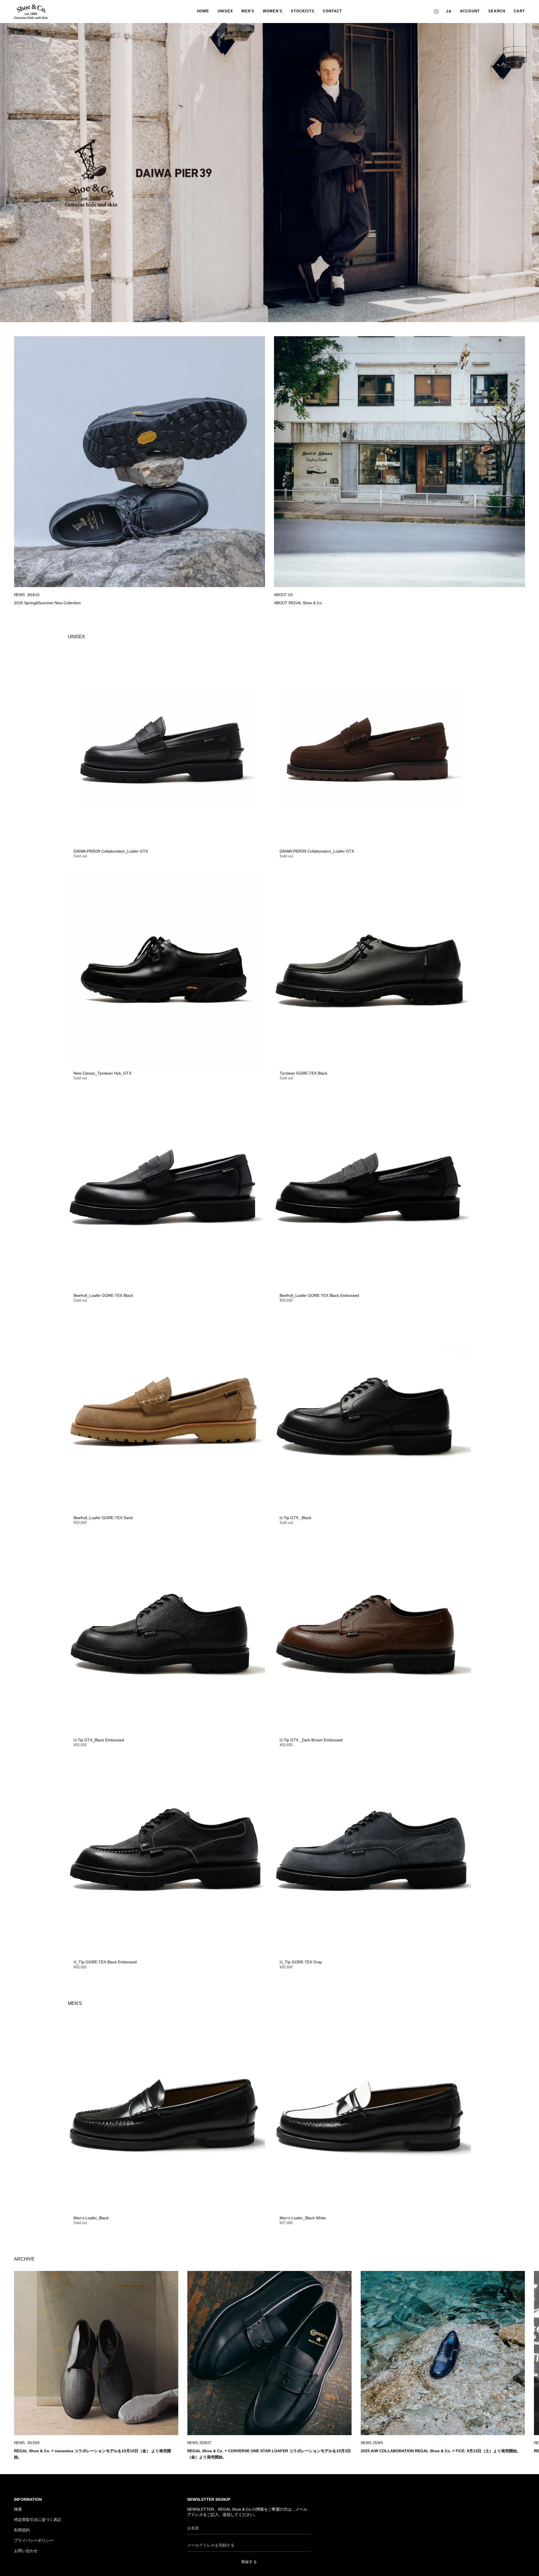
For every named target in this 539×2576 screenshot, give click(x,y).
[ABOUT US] (399, 462)
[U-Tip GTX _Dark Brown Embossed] (373, 1636)
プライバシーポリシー (34, 2540)
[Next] (531, 2353)
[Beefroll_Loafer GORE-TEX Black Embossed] (373, 1191)
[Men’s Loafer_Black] (166, 2114)
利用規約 (22, 2530)
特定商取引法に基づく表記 (38, 2520)
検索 (18, 2509)
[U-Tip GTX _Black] (373, 1414)
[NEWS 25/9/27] (269, 2353)
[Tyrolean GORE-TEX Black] (373, 969)
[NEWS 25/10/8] (96, 2353)
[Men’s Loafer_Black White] (373, 2114)
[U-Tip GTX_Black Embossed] (166, 1636)
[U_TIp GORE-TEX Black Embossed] (166, 1858)
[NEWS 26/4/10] (140, 462)
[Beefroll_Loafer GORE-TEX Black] (166, 1191)
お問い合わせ (26, 2551)
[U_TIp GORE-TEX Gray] (373, 1858)
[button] (497, 12)
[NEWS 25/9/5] (443, 2353)
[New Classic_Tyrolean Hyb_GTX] (166, 969)
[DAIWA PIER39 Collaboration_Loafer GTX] (166, 747)
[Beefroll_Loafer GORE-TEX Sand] (166, 1414)
